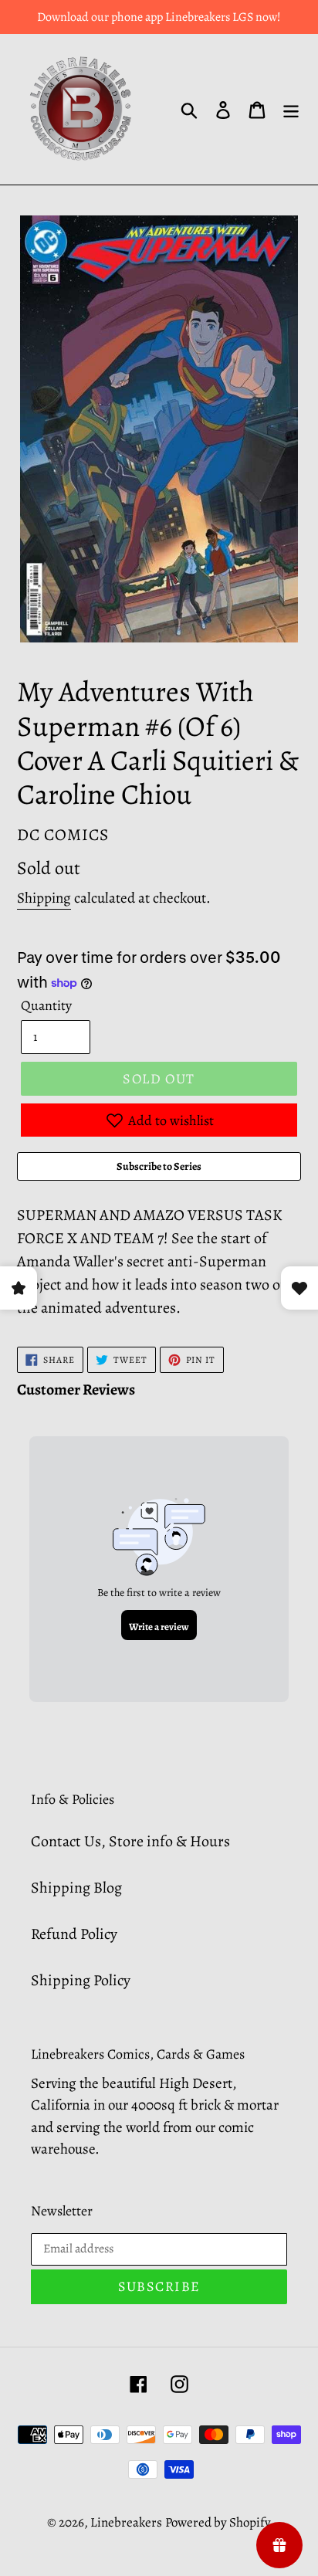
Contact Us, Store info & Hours (130, 1841)
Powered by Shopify (218, 2522)
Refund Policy (74, 1934)
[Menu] (291, 110)
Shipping (44, 898)
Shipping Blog (76, 1888)
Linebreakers (126, 2522)
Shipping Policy (81, 1980)
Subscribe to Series (159, 1166)
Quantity (46, 1005)
